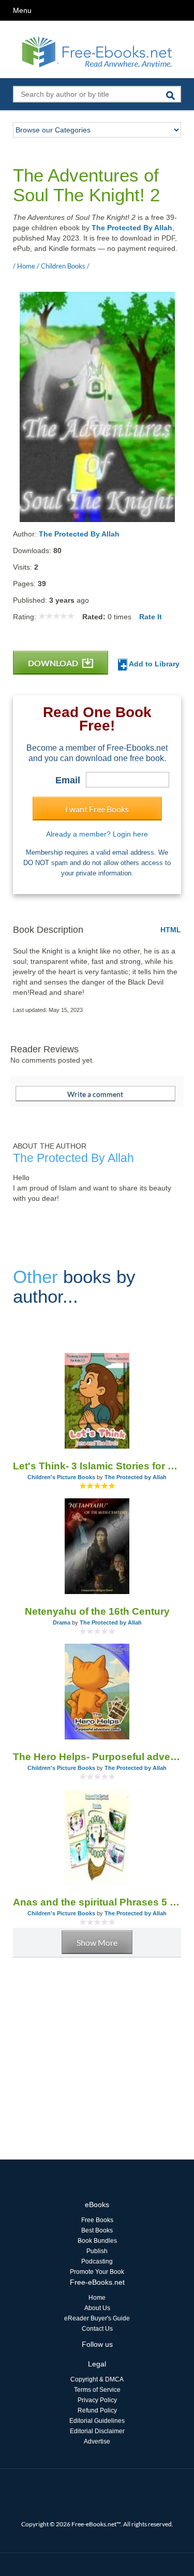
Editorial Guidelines (97, 2421)
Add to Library (153, 664)
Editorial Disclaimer (97, 2431)
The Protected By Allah (132, 228)
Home (97, 2298)
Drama (62, 1622)
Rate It (151, 617)
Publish (97, 2251)
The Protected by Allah (136, 1477)
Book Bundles (97, 2241)
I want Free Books (97, 809)
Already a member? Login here (97, 834)
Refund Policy (97, 2410)
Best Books (97, 2230)
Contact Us (97, 2329)
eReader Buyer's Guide (97, 2318)
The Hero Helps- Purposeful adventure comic (97, 1757)
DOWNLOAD (54, 663)
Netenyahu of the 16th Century (97, 1611)
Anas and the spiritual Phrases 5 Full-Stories (97, 1902)
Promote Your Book (97, 2272)
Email (68, 780)
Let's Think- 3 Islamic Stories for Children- (97, 1466)
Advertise (97, 2441)
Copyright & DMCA (97, 2379)
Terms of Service (97, 2390)
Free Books (97, 2220)
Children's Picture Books (61, 1477)
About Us (97, 2308)
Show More (97, 1942)
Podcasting (97, 2261)
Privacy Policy (97, 2400)
